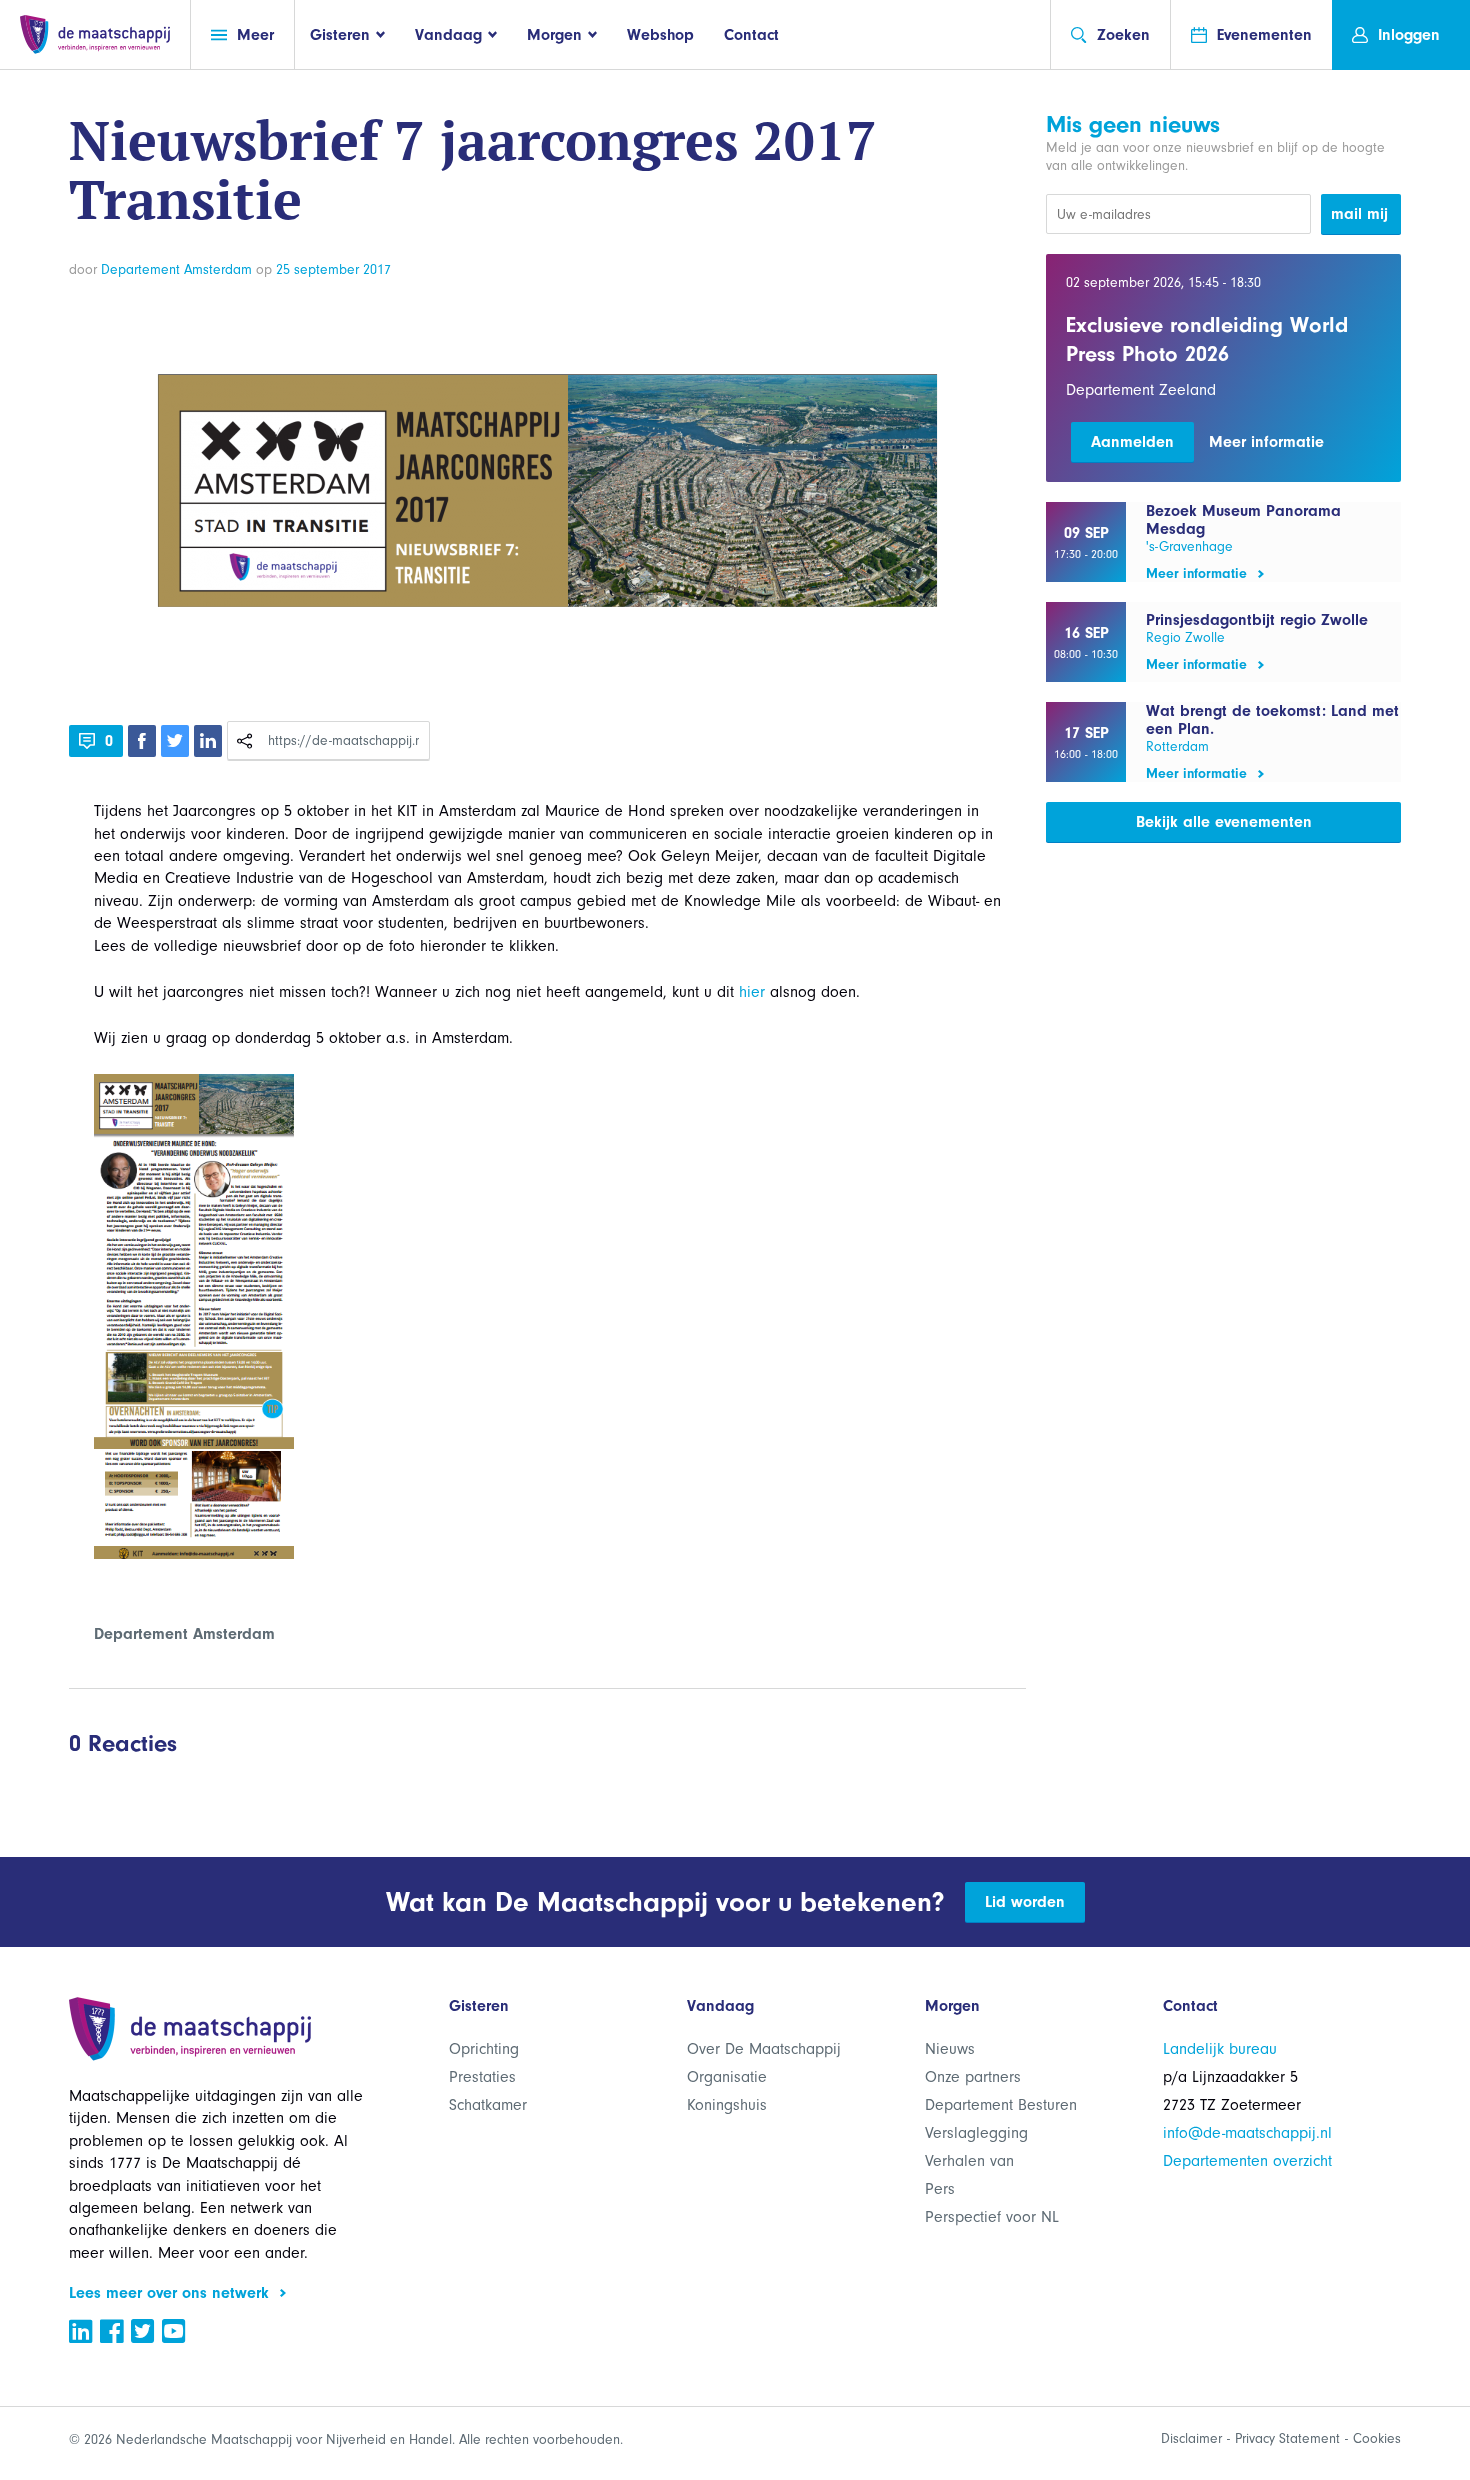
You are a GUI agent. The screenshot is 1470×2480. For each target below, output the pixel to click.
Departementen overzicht (1247, 2161)
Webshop (660, 35)
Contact (751, 35)
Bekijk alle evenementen (1224, 822)
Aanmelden (1132, 442)
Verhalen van (969, 2161)
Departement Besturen (1001, 2105)
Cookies (1377, 2438)
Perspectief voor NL (992, 2217)
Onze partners (973, 2077)
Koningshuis (727, 2105)
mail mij (1359, 214)
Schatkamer (488, 2105)
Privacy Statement (1287, 2438)
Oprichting (484, 2049)
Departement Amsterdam (176, 269)
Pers (940, 2189)
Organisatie (727, 2077)
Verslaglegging (976, 2133)
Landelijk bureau (1220, 2049)
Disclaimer (1191, 2438)
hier (752, 992)
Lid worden (1025, 1902)
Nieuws (950, 2049)
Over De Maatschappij (764, 2049)
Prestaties (482, 2077)
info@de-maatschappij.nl (1247, 2133)
